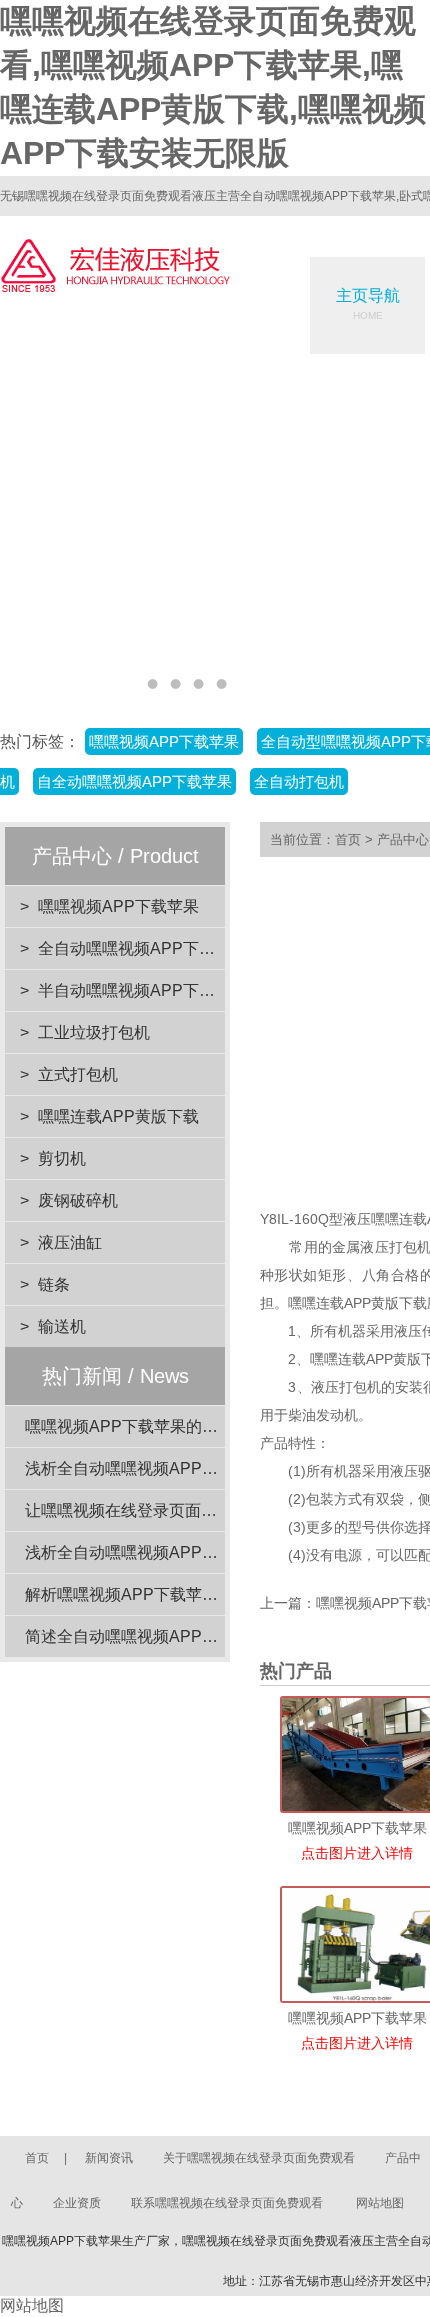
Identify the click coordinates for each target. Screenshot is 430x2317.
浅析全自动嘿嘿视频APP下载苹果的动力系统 (185, 1468)
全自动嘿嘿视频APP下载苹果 (142, 948)
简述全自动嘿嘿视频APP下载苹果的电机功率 (185, 1636)
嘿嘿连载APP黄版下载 (118, 1116)
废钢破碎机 (78, 1200)
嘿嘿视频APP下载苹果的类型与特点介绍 (169, 1426)
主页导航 (368, 304)
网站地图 (380, 2203)
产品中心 (403, 839)
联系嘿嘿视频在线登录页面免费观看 (227, 2203)
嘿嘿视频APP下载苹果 (118, 906)
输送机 (62, 1326)
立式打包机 (78, 1074)
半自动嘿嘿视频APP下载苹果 (142, 990)
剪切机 (62, 1158)
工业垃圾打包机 (94, 1032)
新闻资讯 (109, 2158)
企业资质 (77, 2203)
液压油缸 (70, 1242)
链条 (54, 1284)
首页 (348, 839)
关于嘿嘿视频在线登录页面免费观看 (259, 2158)
